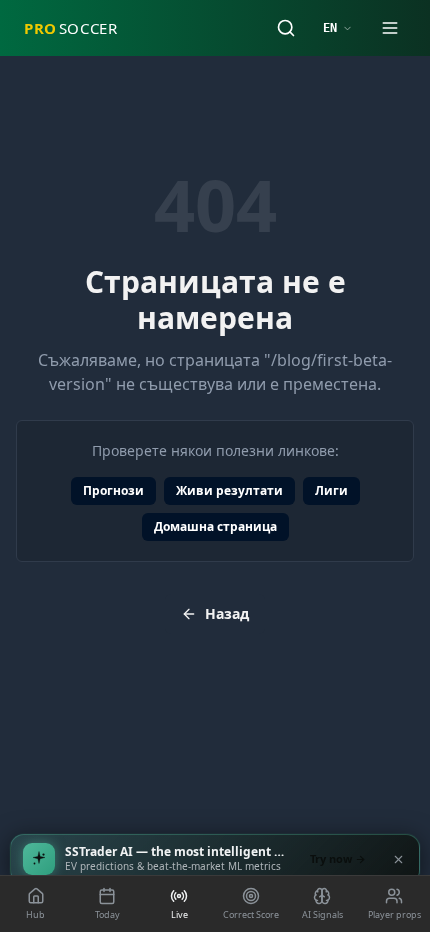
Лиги (331, 490)
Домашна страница (215, 526)
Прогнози (113, 490)
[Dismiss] (398, 859)
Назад (227, 613)
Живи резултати (229, 490)
